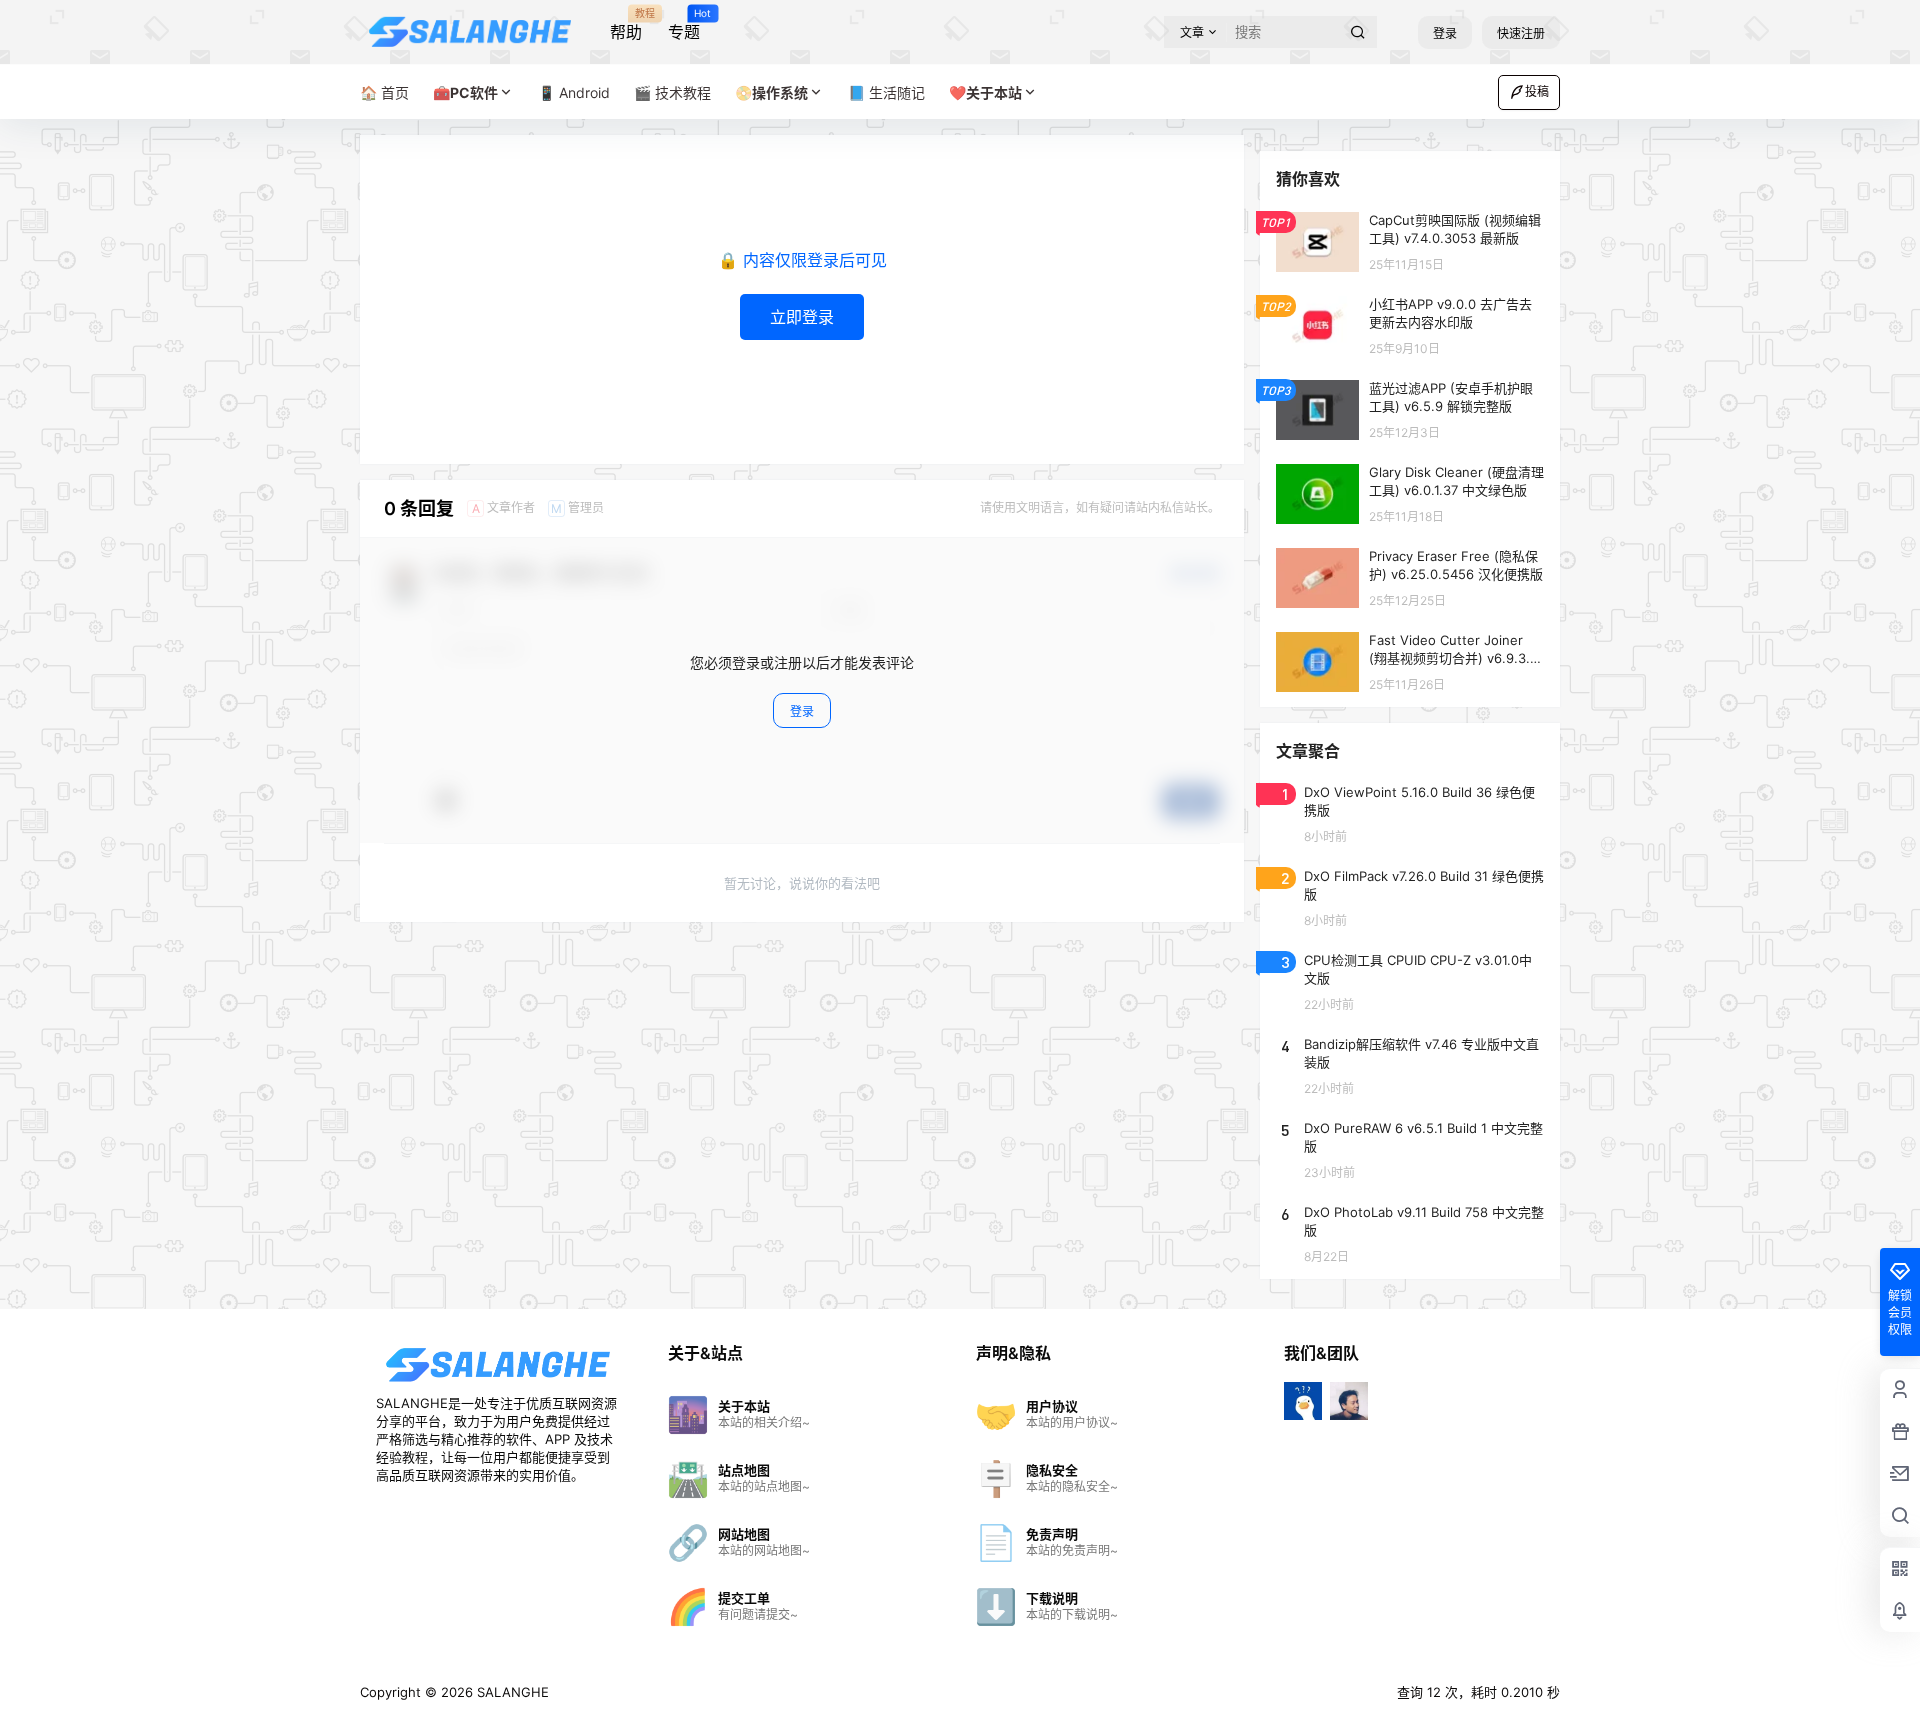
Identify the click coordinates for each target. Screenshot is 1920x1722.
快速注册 (1521, 33)
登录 (1445, 33)
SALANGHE (511, 1692)
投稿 (1537, 91)
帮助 (626, 25)
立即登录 (802, 317)
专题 (684, 25)
